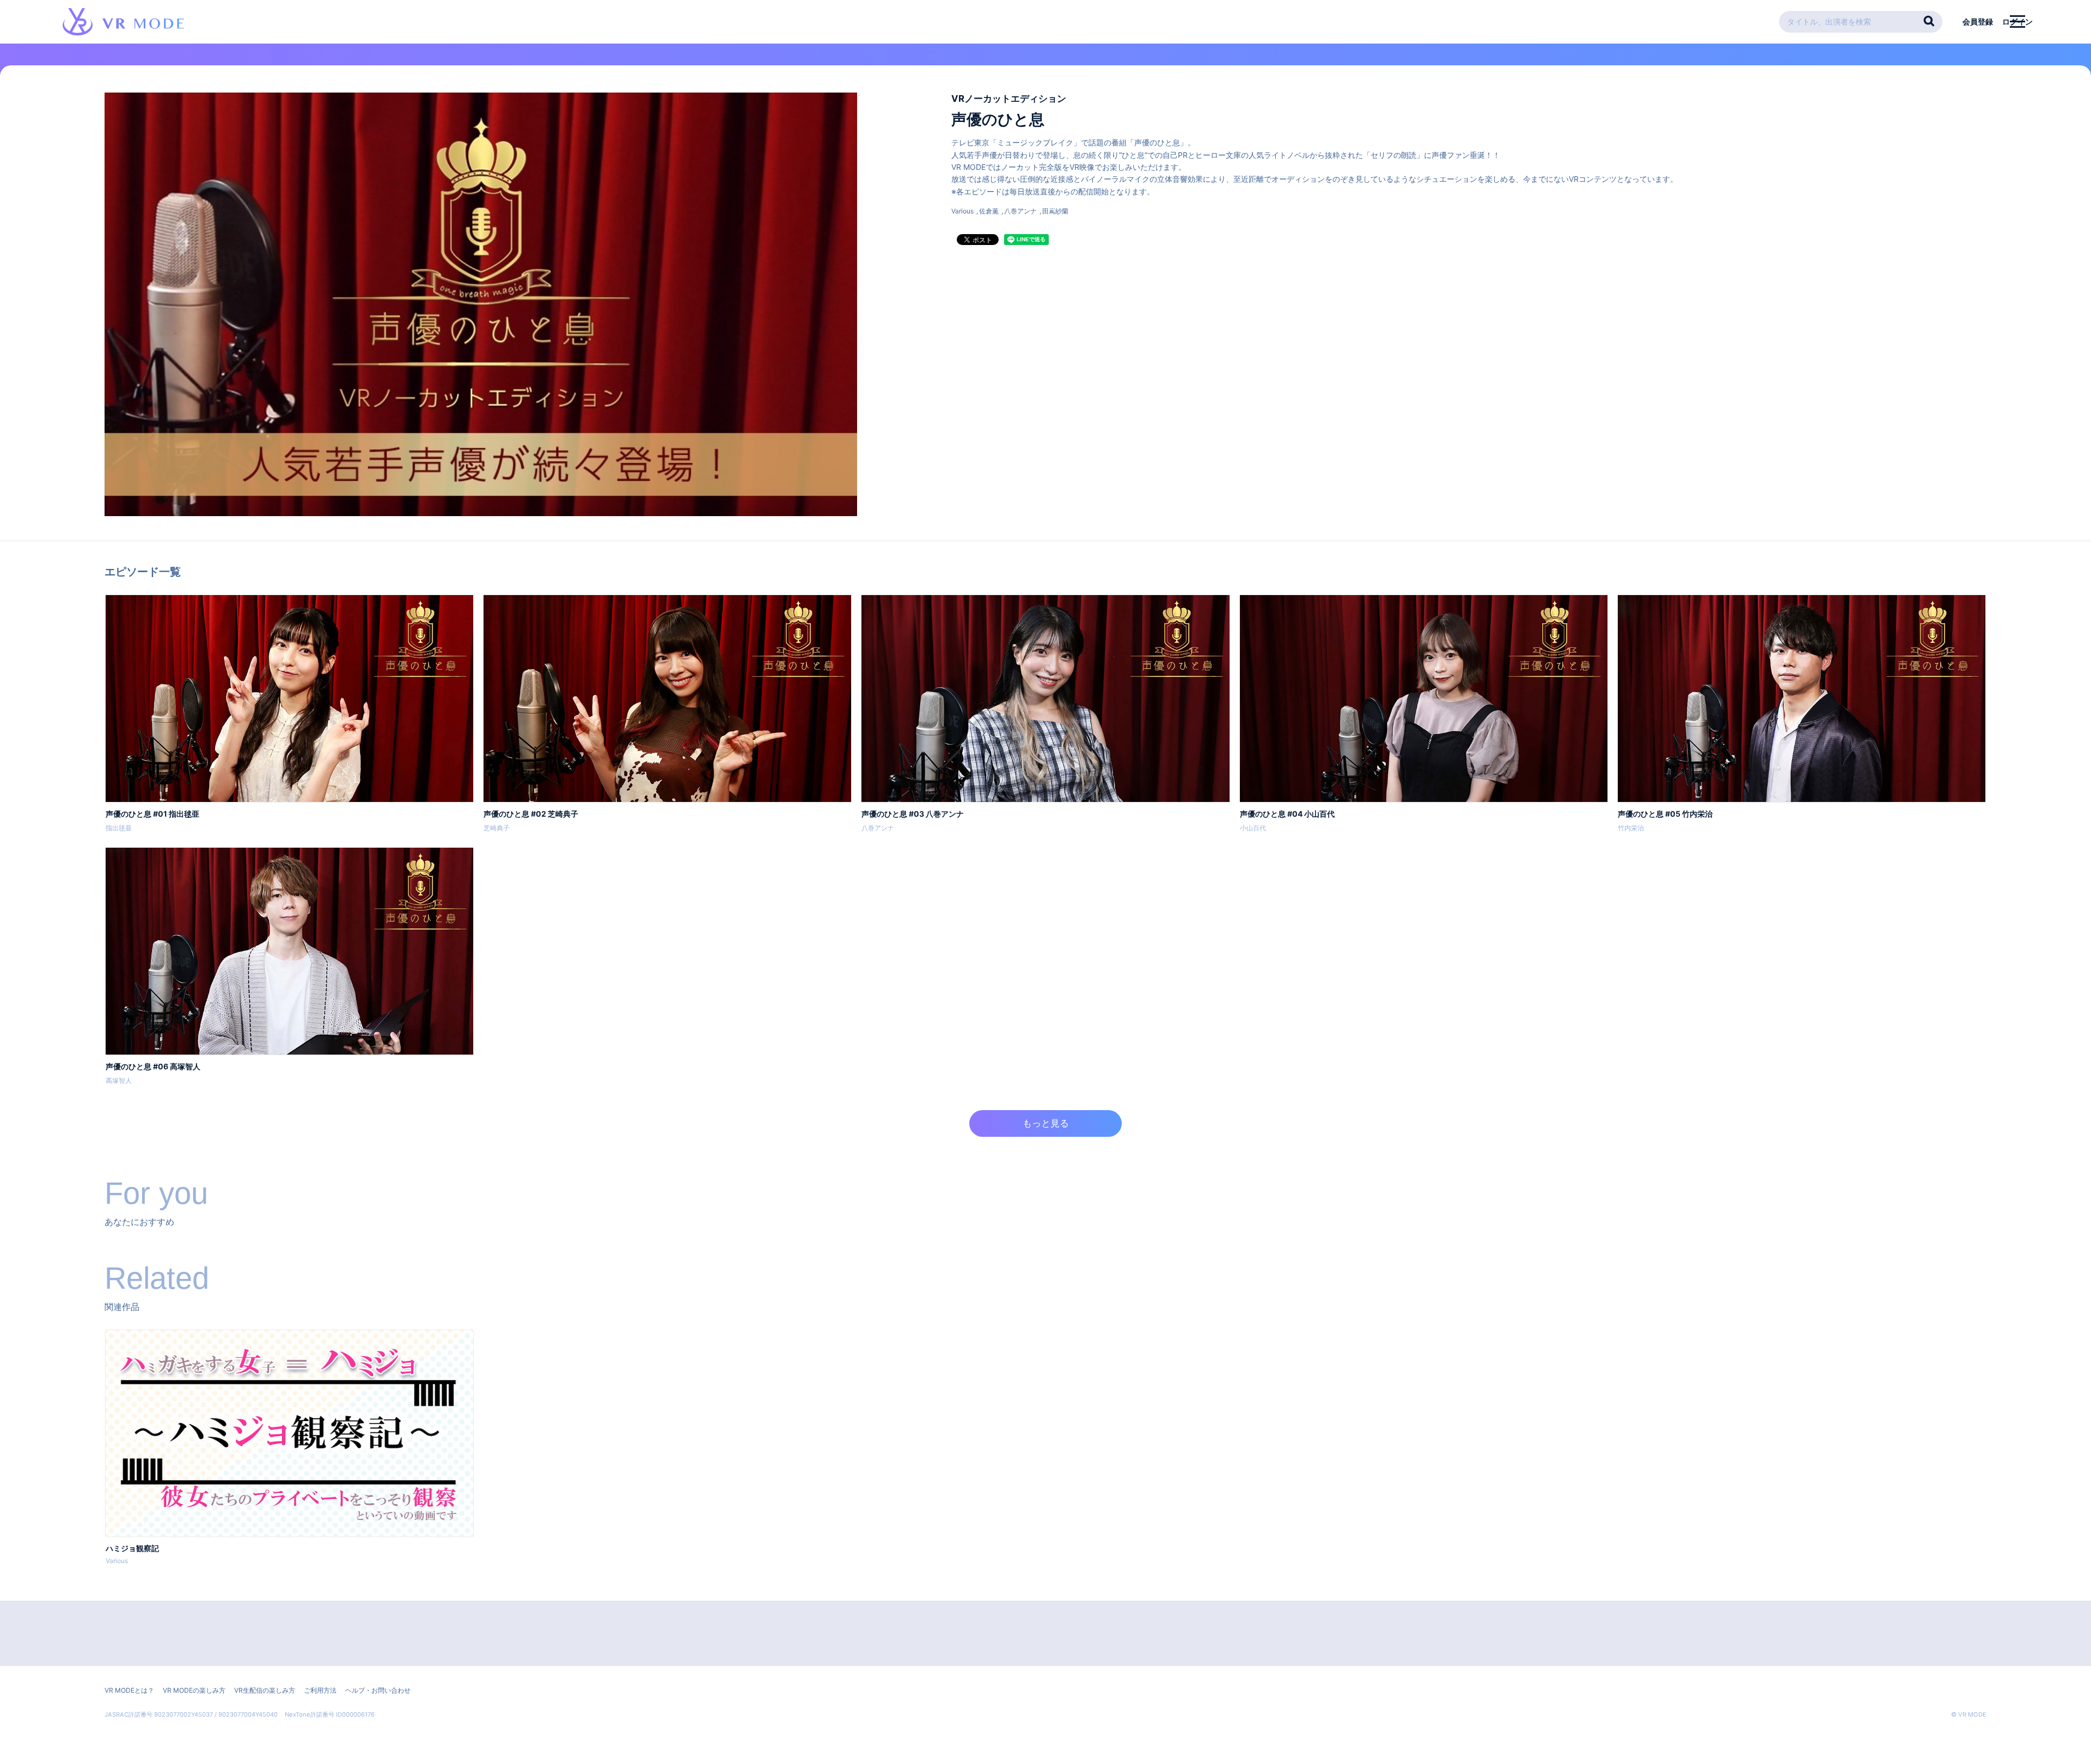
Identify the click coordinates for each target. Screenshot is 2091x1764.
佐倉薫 (989, 211)
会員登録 (1978, 22)
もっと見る (1046, 1123)
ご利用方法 (320, 1690)
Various (962, 211)
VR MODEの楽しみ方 (194, 1690)
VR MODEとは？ (129, 1690)
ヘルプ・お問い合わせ (378, 1690)
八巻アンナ (1020, 211)
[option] (289, 1449)
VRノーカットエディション (1009, 99)
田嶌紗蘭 (1055, 211)
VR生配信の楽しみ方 (265, 1690)
